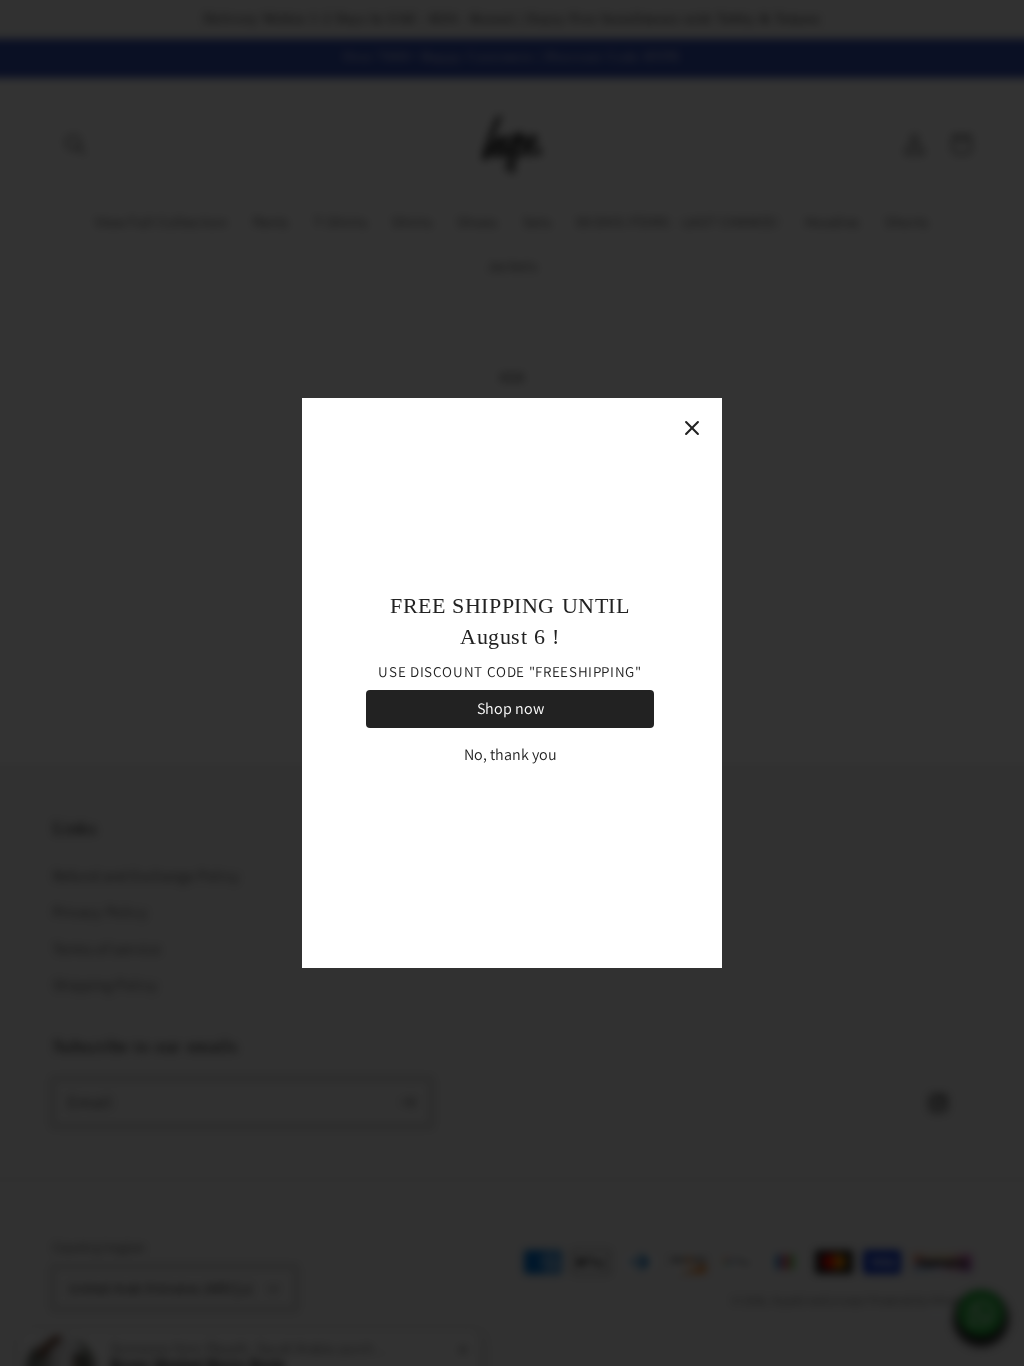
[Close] (692, 428)
